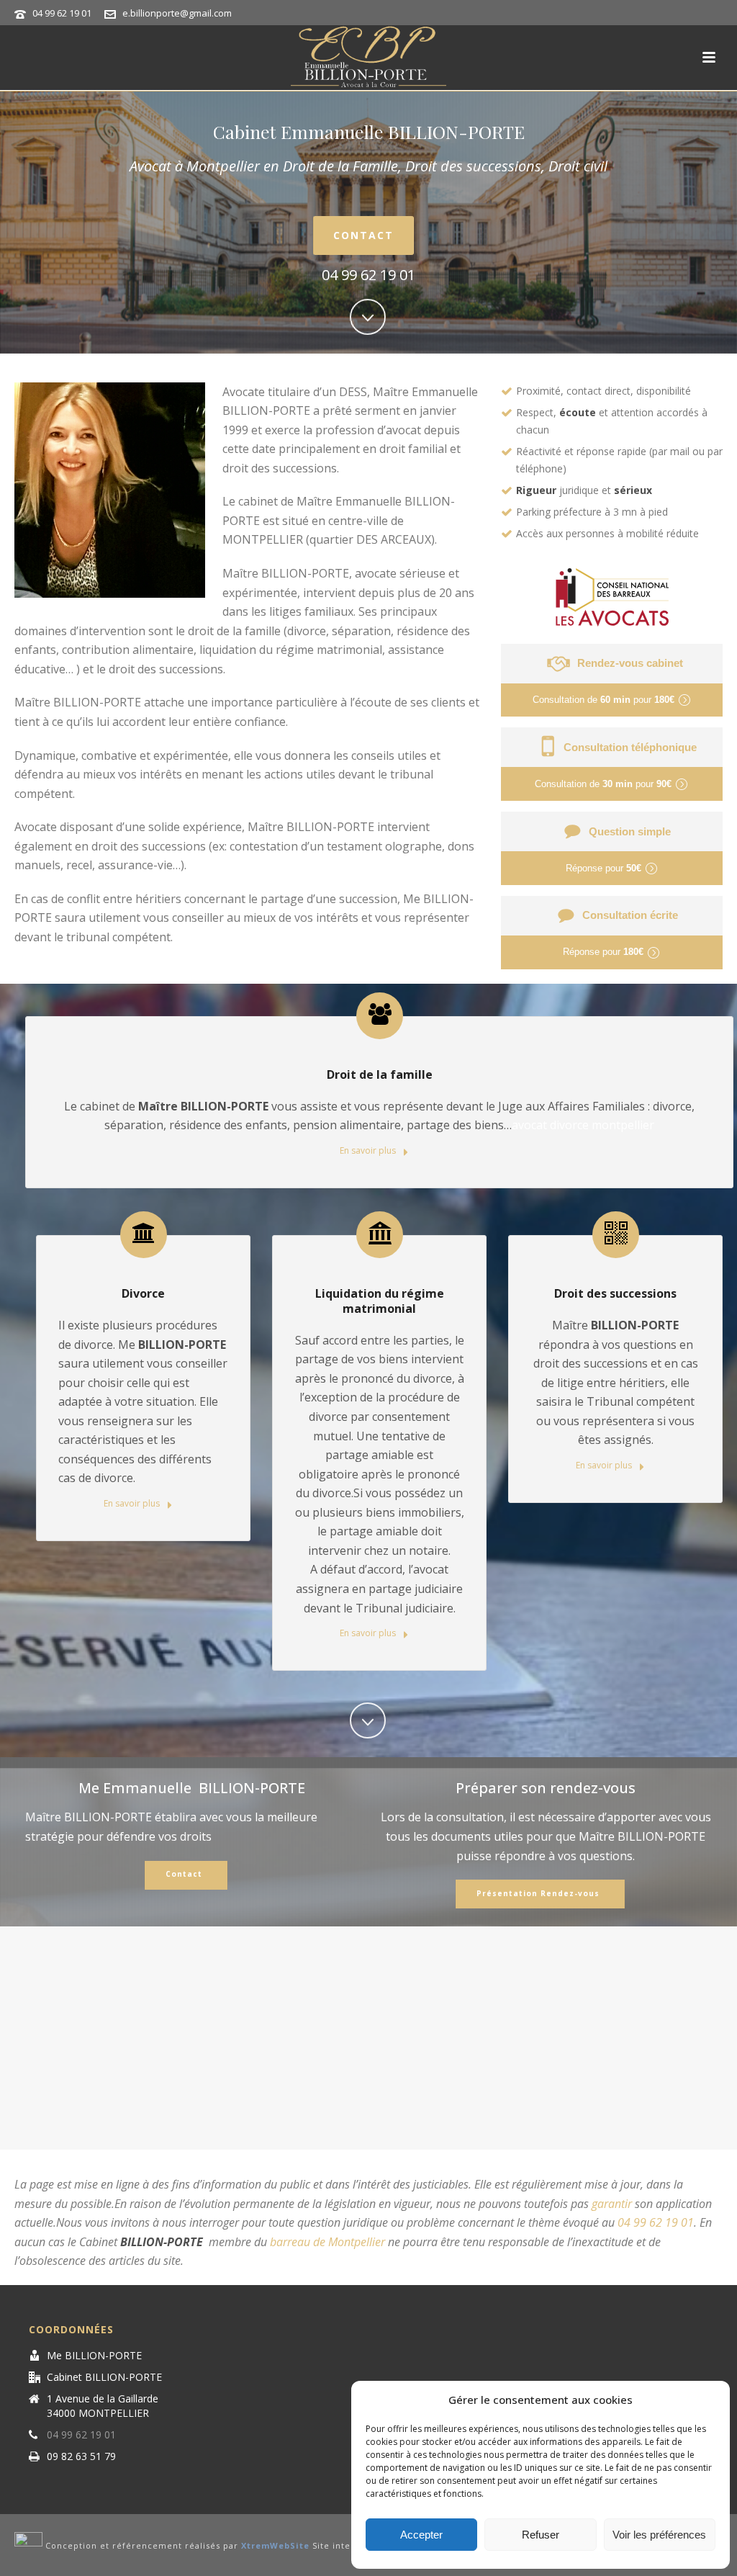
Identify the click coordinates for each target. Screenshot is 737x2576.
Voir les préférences (659, 2535)
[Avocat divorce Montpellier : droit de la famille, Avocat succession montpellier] (368, 58)
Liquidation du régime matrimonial (380, 1301)
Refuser (541, 2535)
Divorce (143, 1293)
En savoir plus (369, 1150)
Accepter (421, 2535)
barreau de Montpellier (327, 2242)
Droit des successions (615, 1293)
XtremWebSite (275, 2546)
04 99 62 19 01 (62, 13)
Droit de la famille (380, 1074)
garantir (612, 2204)
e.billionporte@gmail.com (177, 13)
